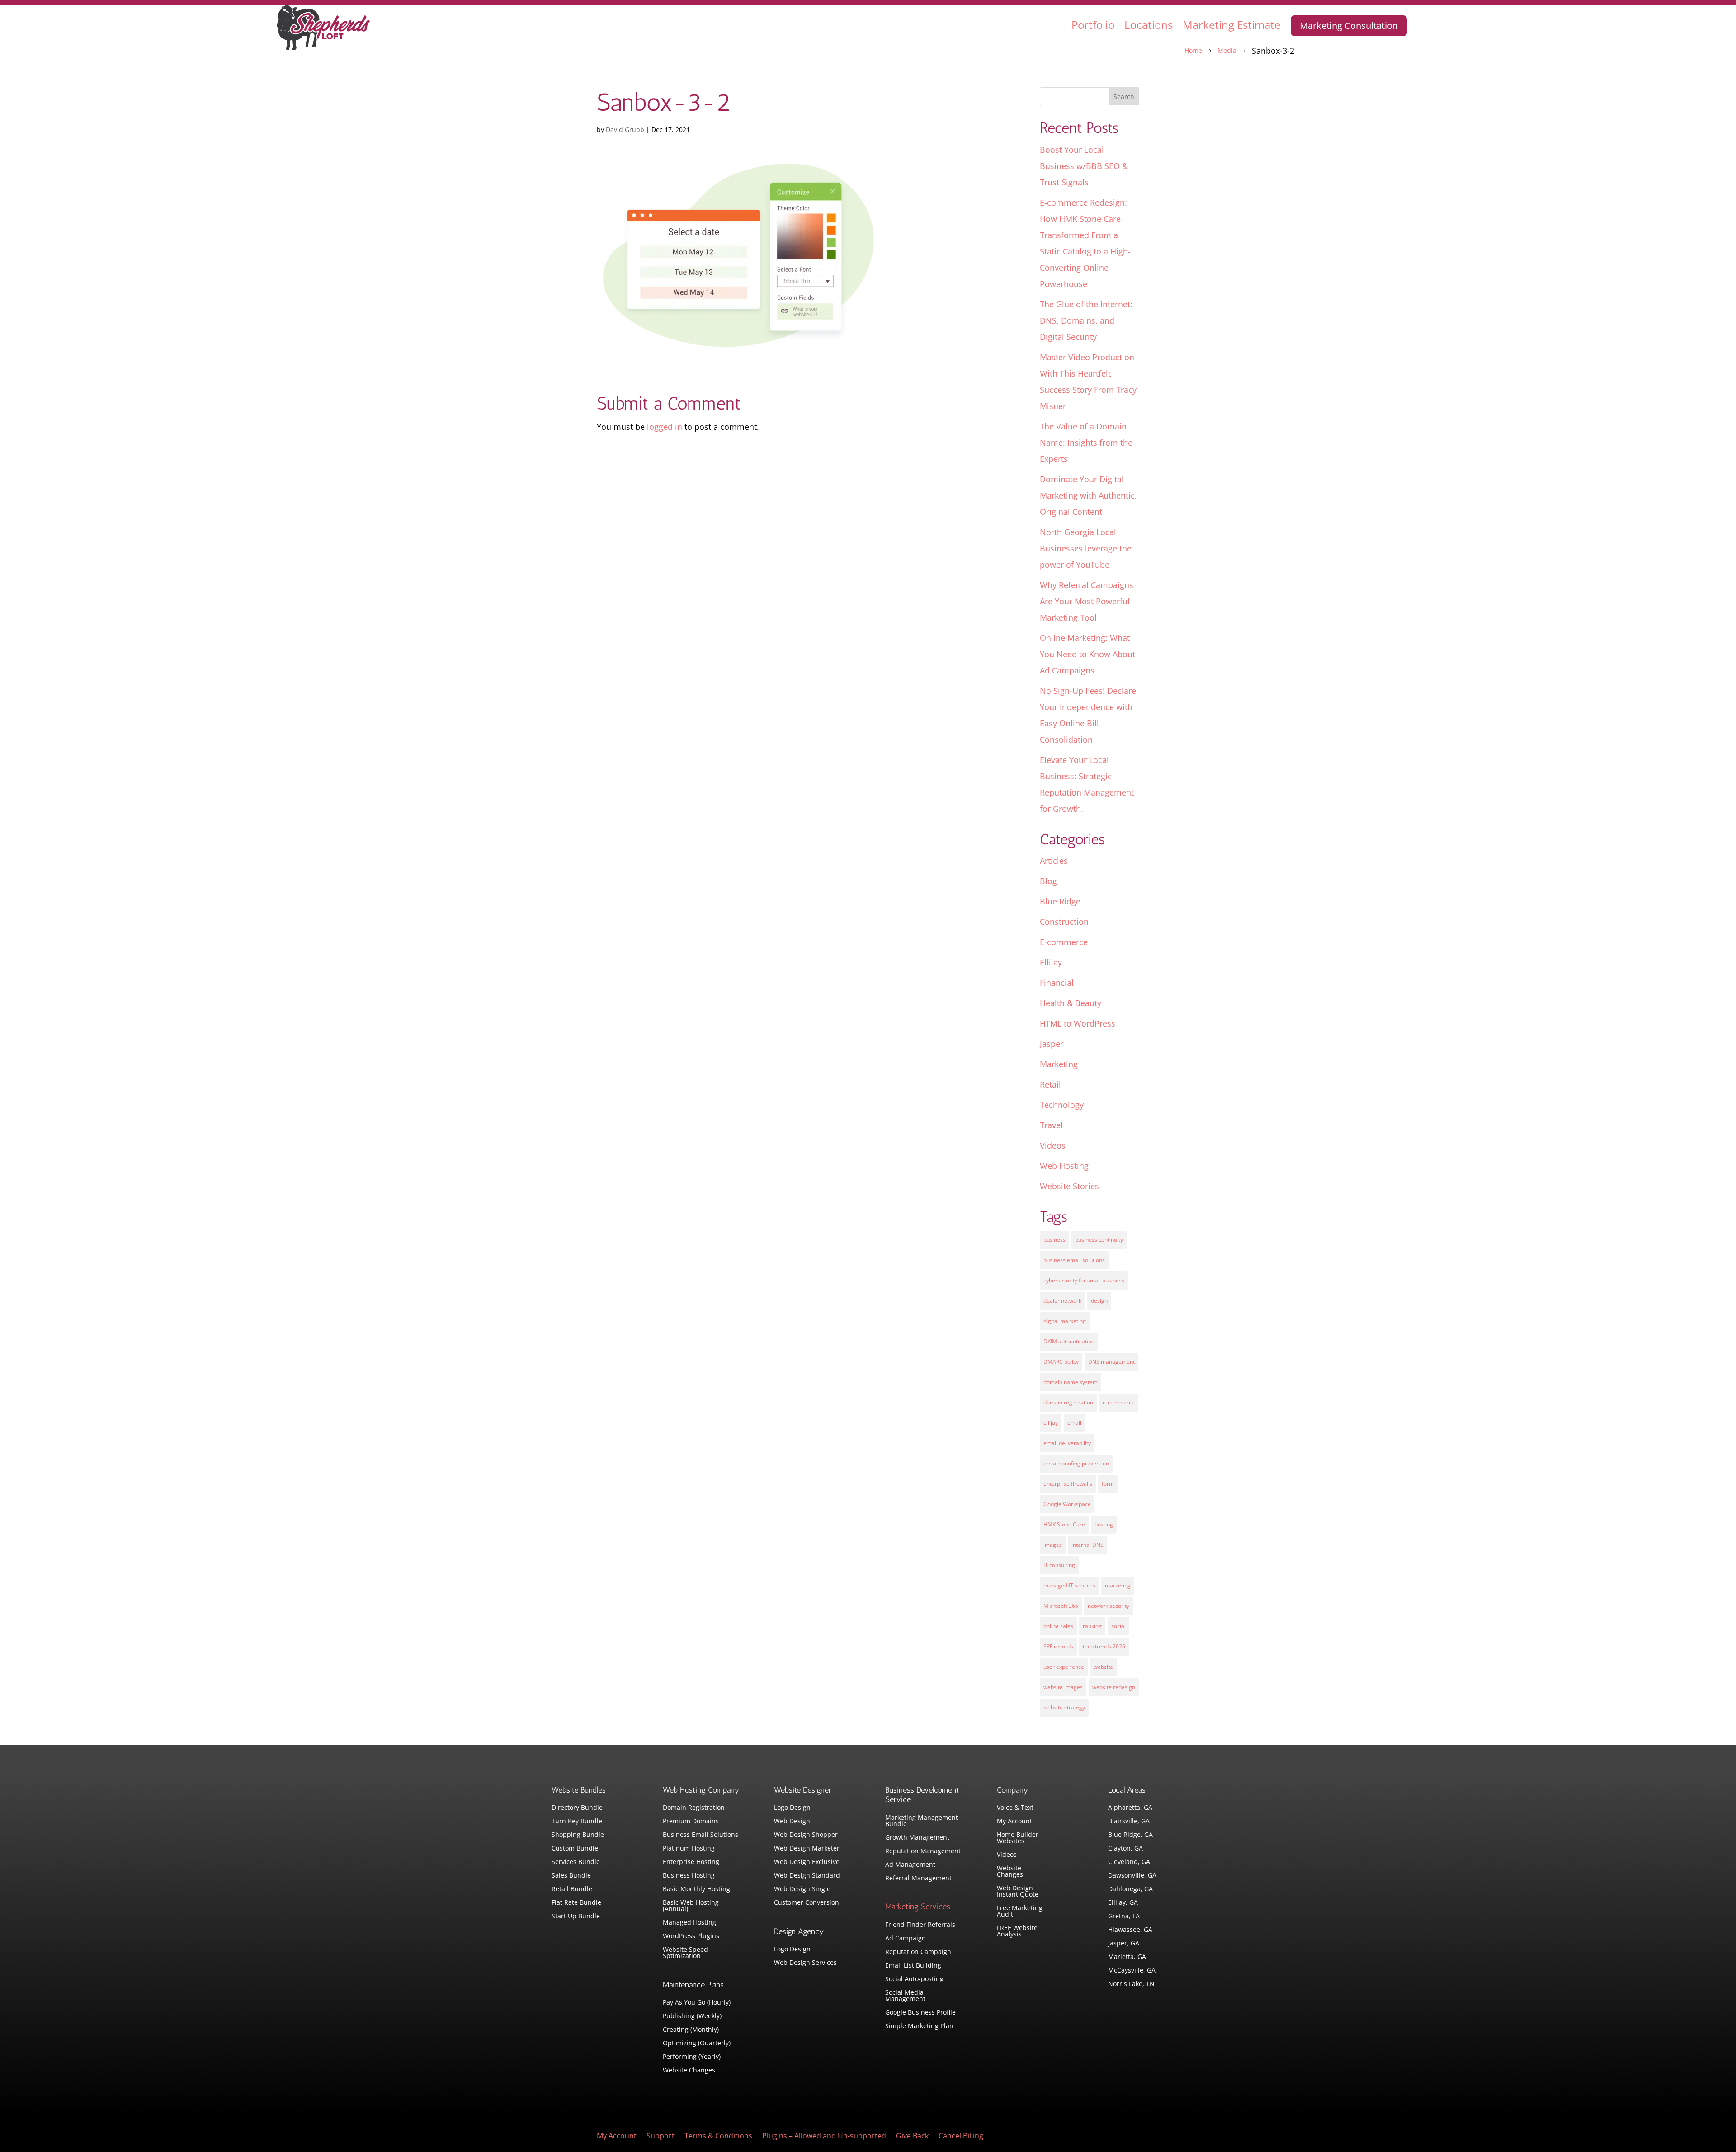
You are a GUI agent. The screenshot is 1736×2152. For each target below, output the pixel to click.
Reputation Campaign (918, 1952)
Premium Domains (691, 1822)
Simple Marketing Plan (919, 2026)
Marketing (1059, 1064)
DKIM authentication (1069, 1341)
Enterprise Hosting (691, 1862)
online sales (1058, 1626)
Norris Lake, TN (1131, 1984)
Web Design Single (802, 1889)
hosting (1104, 1524)
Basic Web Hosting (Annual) (691, 1906)
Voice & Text (1015, 1808)
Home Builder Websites (1018, 1838)
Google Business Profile (920, 2013)
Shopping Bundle (578, 1835)
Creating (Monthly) (691, 2030)
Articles (1054, 861)
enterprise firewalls (1068, 1484)
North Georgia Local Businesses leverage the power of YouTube (1086, 548)
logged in (665, 427)
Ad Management (910, 1865)
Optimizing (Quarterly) (697, 2044)
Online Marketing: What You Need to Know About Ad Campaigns (1087, 654)
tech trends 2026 (1104, 1646)
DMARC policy (1061, 1362)
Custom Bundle (575, 1849)
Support (660, 2137)
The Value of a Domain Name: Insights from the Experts (1086, 443)
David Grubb (625, 129)
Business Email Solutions (701, 1835)
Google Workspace (1067, 1504)
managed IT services (1069, 1585)
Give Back (912, 2137)
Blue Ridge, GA (1130, 1835)
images (1053, 1545)
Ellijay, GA (1123, 1903)
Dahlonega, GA (1130, 1889)
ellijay (1051, 1423)
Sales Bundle (571, 1876)
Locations (1149, 25)
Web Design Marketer (807, 1849)
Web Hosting (1064, 1166)
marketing (1118, 1585)
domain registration (1068, 1402)
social (1118, 1626)
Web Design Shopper (806, 1835)
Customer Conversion (807, 1903)
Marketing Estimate (1231, 25)
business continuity (1099, 1240)
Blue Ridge (1060, 901)
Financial (1057, 983)
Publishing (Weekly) (692, 2016)
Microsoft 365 (1061, 1606)
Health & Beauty (1071, 1003)
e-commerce (1119, 1402)
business (1054, 1240)
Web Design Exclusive (807, 1862)
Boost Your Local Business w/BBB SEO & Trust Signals (1084, 166)
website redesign (1114, 1687)
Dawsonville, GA (1132, 1876)
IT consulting (1059, 1565)
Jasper (1052, 1044)
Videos (1053, 1145)
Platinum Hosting (689, 1849)
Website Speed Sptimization (685, 1953)
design (1099, 1301)
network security (1109, 1606)
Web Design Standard (807, 1876)
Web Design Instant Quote (1018, 1892)
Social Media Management (905, 1996)
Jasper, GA (1124, 1944)
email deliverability (1067, 1443)
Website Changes (689, 2071)
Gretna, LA (1124, 1917)
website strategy (1064, 1707)
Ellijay (1051, 962)
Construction (1064, 922)
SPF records (1058, 1646)
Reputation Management (923, 1851)
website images (1063, 1687)
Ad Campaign (906, 1939)
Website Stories (1069, 1186)
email (1074, 1423)
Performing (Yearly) (692, 2057)
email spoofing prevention (1076, 1463)
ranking (1092, 1626)
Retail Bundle (572, 1889)
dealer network (1062, 1301)
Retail (1050, 1084)
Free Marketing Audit (1020, 1912)
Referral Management (918, 1879)
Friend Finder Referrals (920, 1925)
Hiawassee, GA (1130, 1930)
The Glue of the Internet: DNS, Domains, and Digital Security (1086, 320)
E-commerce (1064, 942)
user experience (1064, 1667)
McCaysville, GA (1132, 1971)
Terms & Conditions (718, 2137)
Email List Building (913, 1966)
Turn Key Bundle (577, 1822)
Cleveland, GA (1129, 1862)
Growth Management (917, 1838)
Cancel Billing (961, 2137)
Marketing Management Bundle (922, 1821)
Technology (1062, 1105)
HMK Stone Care (1064, 1524)
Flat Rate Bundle (576, 1903)
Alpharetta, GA (1130, 1808)
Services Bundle (576, 1862)
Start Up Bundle (576, 1917)
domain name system (1071, 1382)
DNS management (1111, 1362)
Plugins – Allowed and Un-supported (824, 2137)
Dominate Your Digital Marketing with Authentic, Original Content (1088, 495)
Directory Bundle (577, 1808)
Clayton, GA (1125, 1849)
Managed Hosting (689, 1923)
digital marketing (1065, 1321)
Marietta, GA (1127, 1957)
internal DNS (1087, 1545)
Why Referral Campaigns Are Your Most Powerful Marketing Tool (1087, 601)
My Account (1014, 1822)
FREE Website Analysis (1017, 1931)
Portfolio (1093, 25)
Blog (1048, 881)
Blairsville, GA (1129, 1822)
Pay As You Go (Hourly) (697, 2003)
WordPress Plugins (691, 1936)
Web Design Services (805, 1963)
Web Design (792, 1822)
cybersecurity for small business (1084, 1280)
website (1103, 1667)
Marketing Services (918, 1907)
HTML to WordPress (1078, 1023)
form (1108, 1484)
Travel (1051, 1125)
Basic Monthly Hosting (696, 1889)
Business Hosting (689, 1876)
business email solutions (1074, 1260)
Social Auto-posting (914, 1979)
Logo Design (792, 1808)
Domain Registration (694, 1808)
